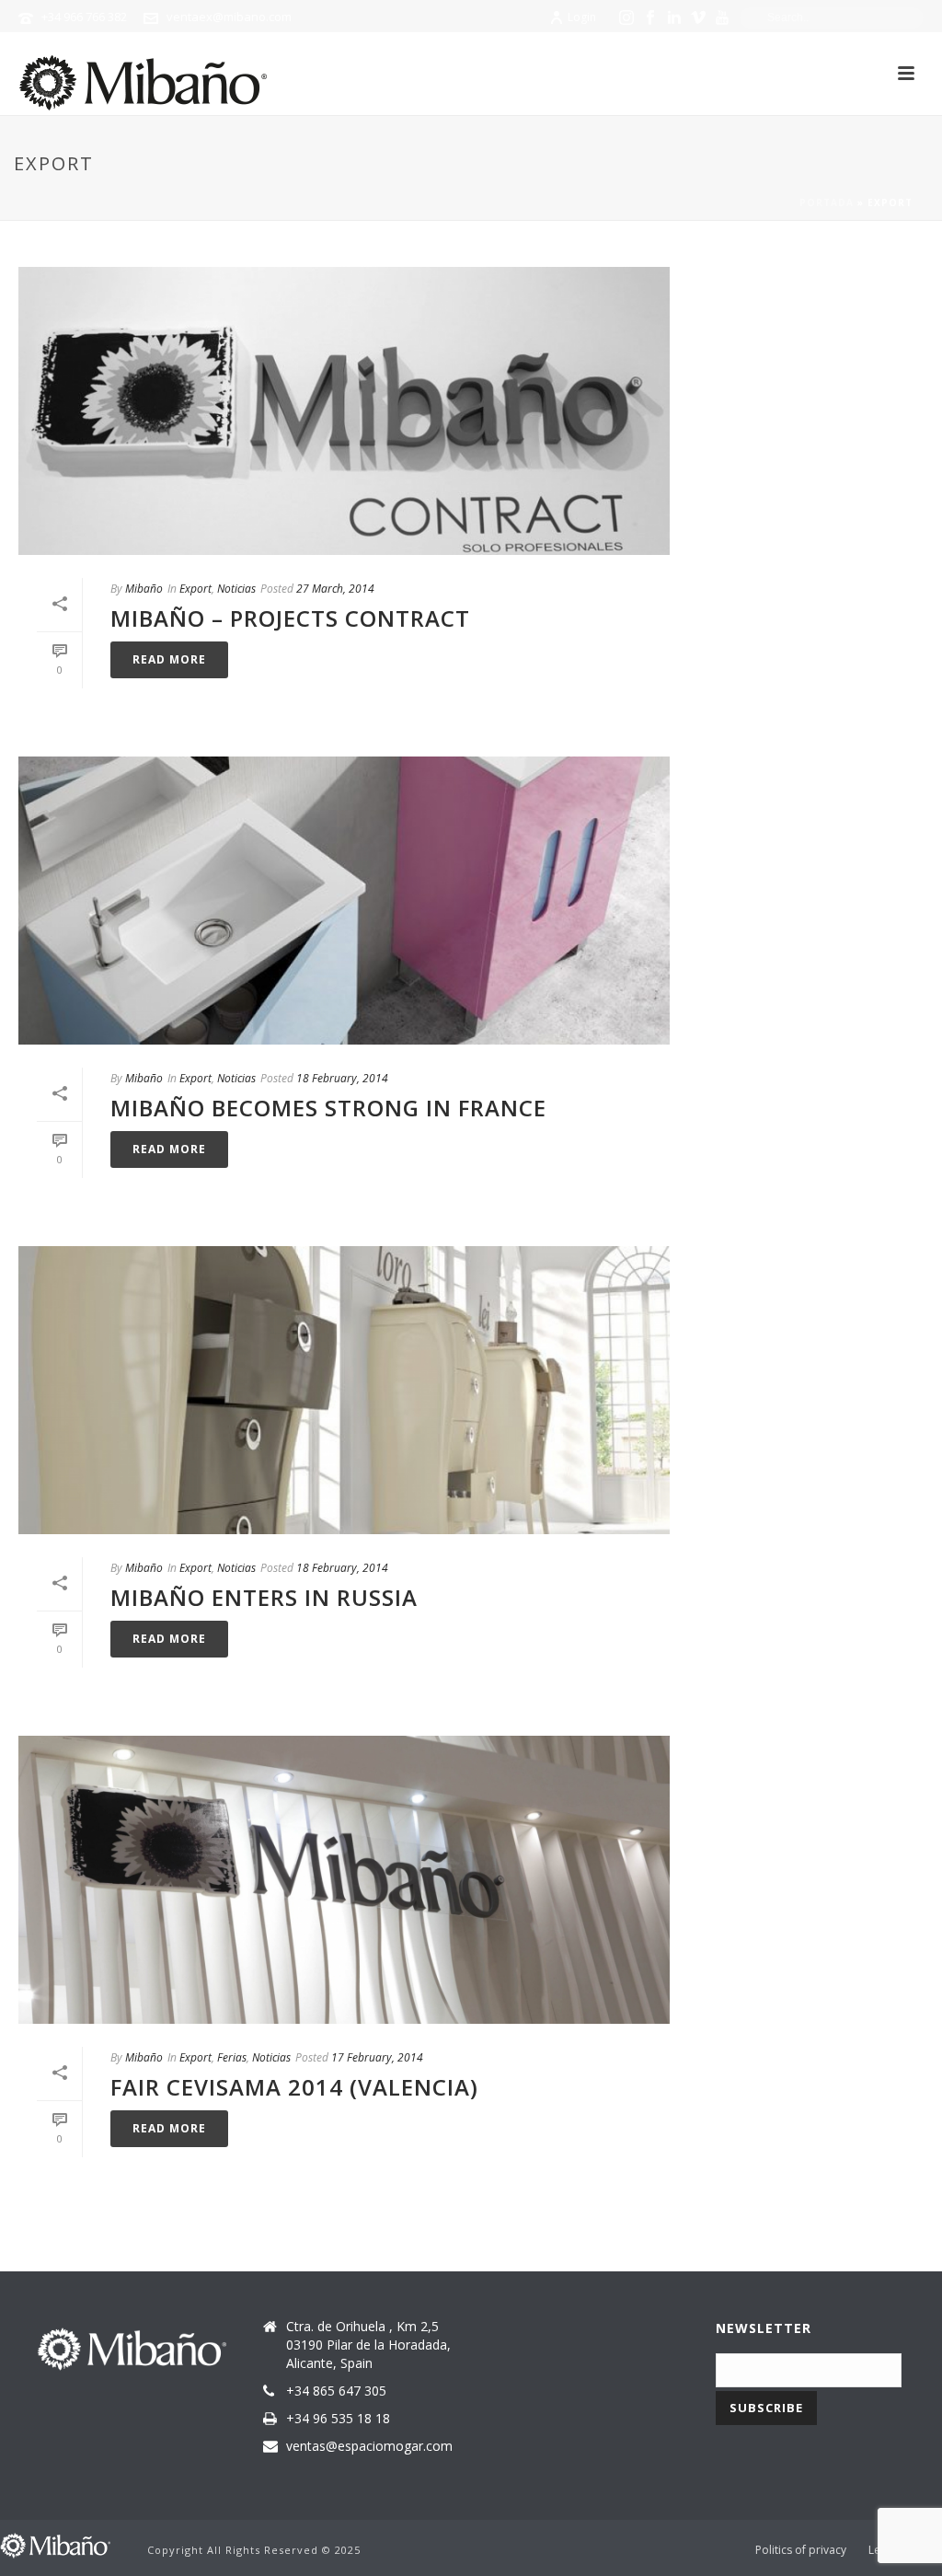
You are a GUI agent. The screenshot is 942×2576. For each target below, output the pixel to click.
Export (195, 589)
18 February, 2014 (342, 1078)
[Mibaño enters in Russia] (344, 1390)
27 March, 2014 (335, 589)
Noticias (236, 589)
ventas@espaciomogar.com (369, 2446)
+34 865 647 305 (336, 2391)
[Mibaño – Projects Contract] (344, 411)
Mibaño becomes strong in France (328, 1108)
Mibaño (144, 589)
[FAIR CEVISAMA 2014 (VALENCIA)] (344, 1880)
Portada (827, 202)
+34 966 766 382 (84, 17)
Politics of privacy (801, 2550)
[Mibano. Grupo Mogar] (55, 2544)
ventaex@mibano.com (229, 17)
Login (582, 17)
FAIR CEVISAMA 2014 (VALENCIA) (294, 2087)
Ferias (232, 2057)
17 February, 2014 (377, 2057)
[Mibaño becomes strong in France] (344, 901)
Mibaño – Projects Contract (290, 618)
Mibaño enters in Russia (264, 1597)
